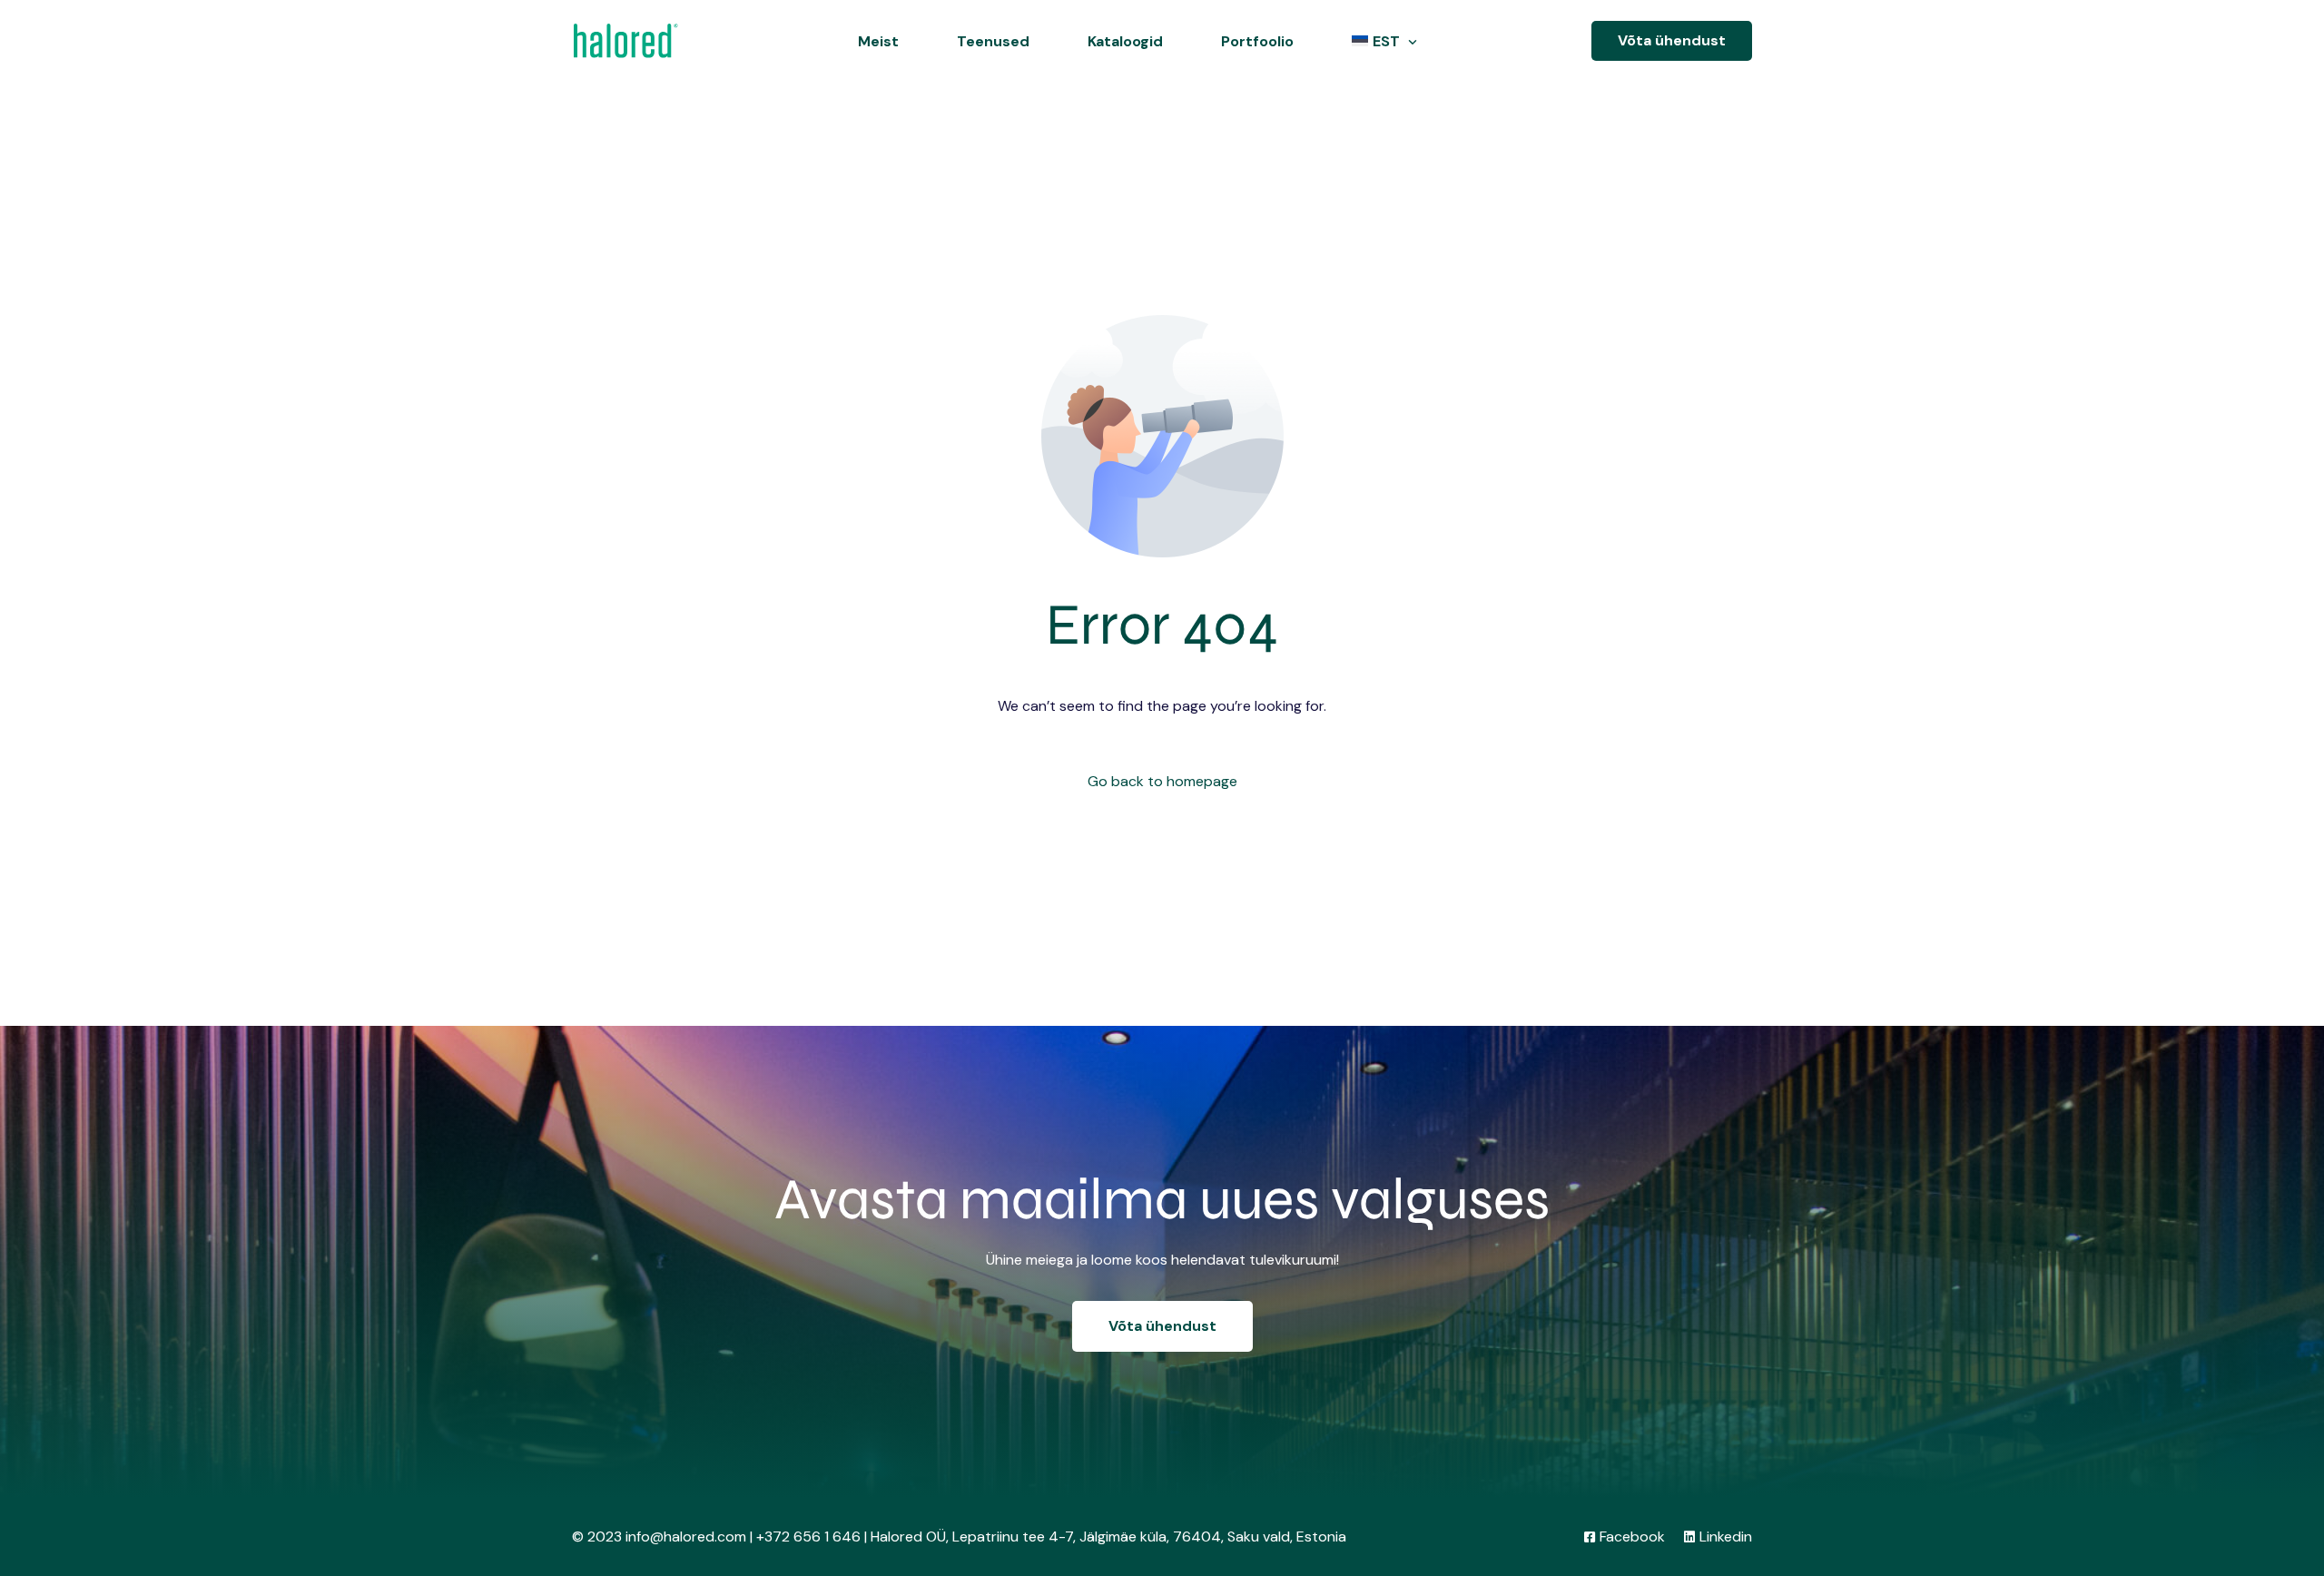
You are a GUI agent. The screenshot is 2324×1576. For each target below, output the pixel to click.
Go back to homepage (1162, 781)
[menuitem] (1380, 41)
